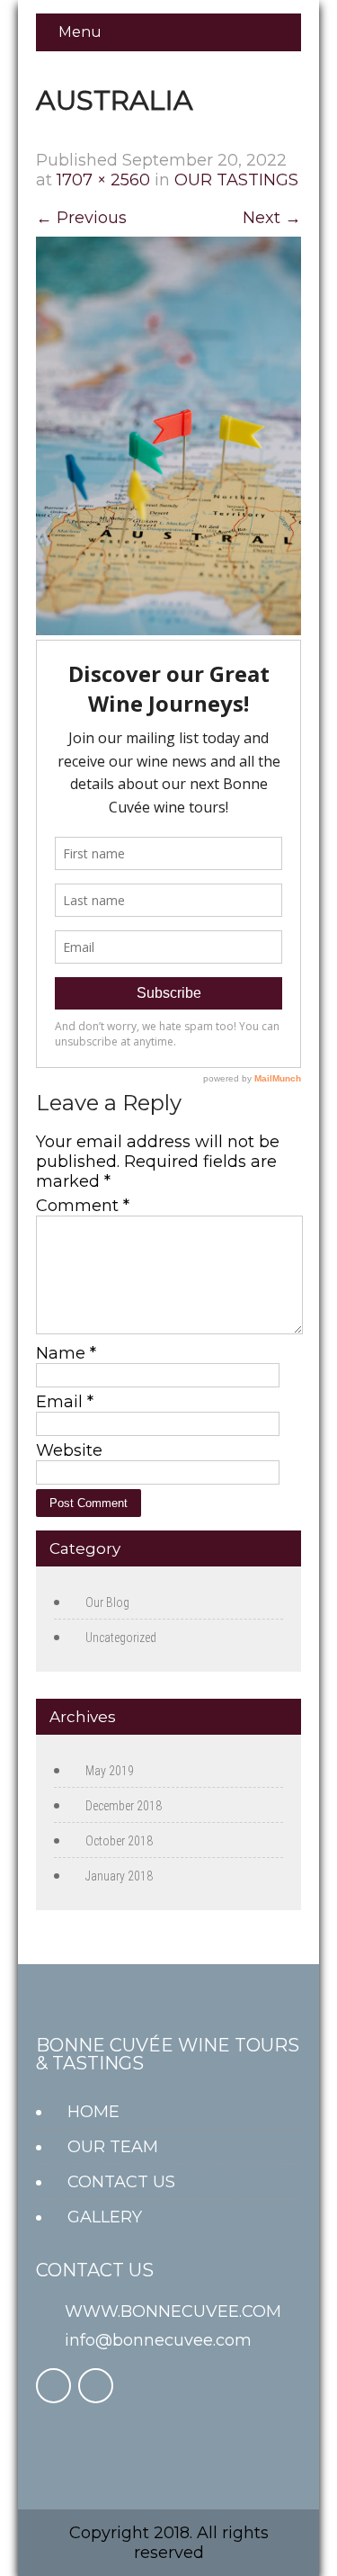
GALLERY (105, 2217)
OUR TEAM (113, 2147)
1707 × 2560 (103, 180)
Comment (83, 1206)
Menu (80, 32)
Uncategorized (121, 1638)
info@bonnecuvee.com (158, 2340)
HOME (93, 2112)
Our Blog (107, 1602)
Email (65, 1402)
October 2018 (119, 1841)
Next (272, 218)
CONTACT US (121, 2182)
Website (69, 1450)
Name (66, 1353)
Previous (81, 218)
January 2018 (119, 1876)
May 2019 (110, 1771)
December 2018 (124, 1806)
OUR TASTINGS (236, 180)
